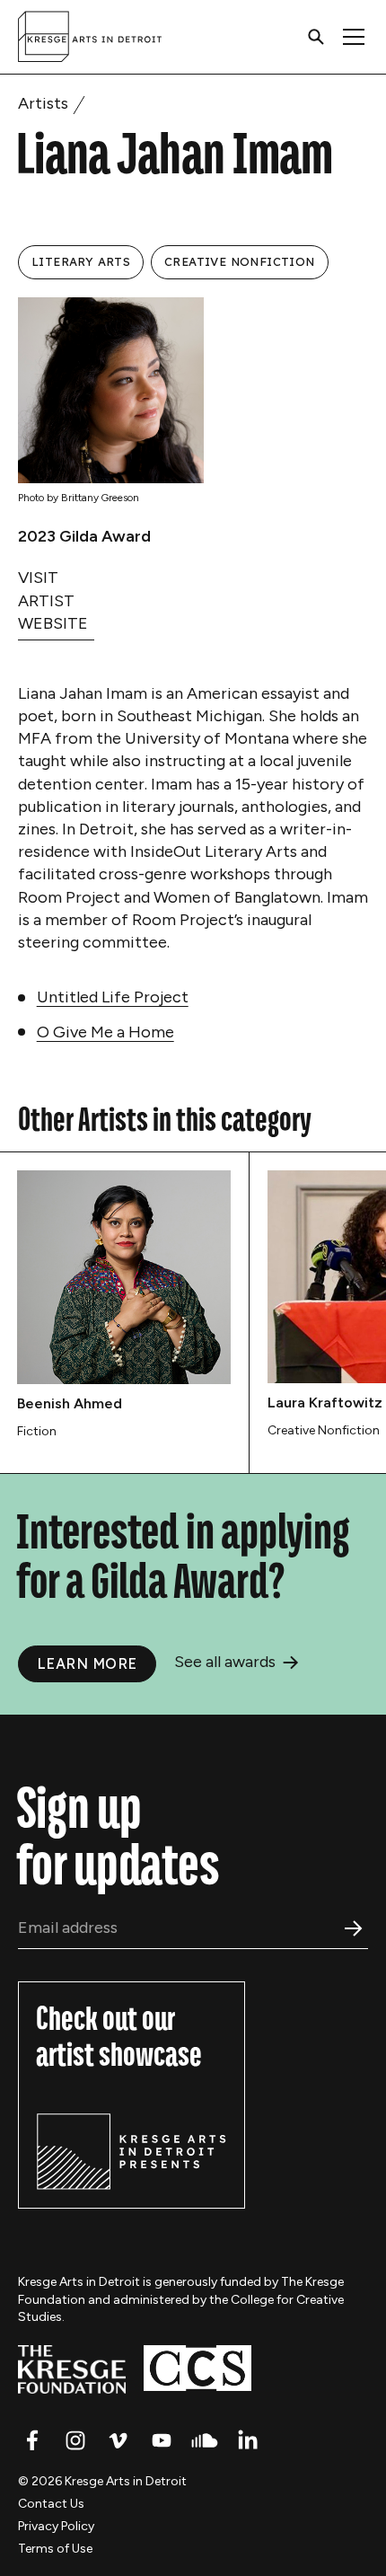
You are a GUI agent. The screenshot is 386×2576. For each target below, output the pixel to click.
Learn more (87, 1663)
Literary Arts (81, 261)
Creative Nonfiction (239, 261)
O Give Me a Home (105, 1032)
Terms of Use (55, 2549)
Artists (43, 103)
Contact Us (51, 2504)
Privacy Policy (56, 2526)
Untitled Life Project (113, 997)
